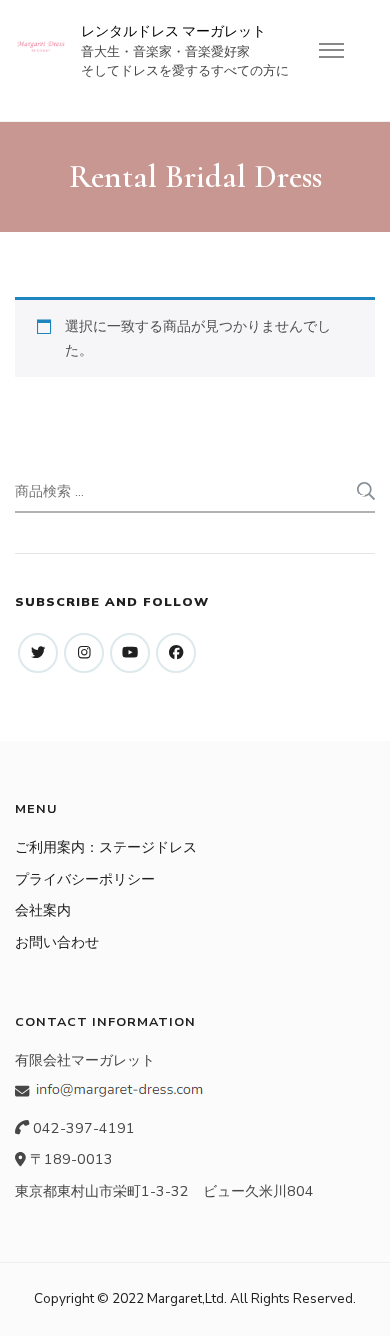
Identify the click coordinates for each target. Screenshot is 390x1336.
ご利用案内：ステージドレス (106, 847)
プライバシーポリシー (85, 879)
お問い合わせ (57, 942)
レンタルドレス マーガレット (173, 31)
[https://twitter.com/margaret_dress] (38, 653)
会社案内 (43, 910)
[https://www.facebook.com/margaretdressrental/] (176, 653)
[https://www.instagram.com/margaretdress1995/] (84, 653)
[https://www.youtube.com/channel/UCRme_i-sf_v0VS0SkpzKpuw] (130, 653)
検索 (364, 491)
